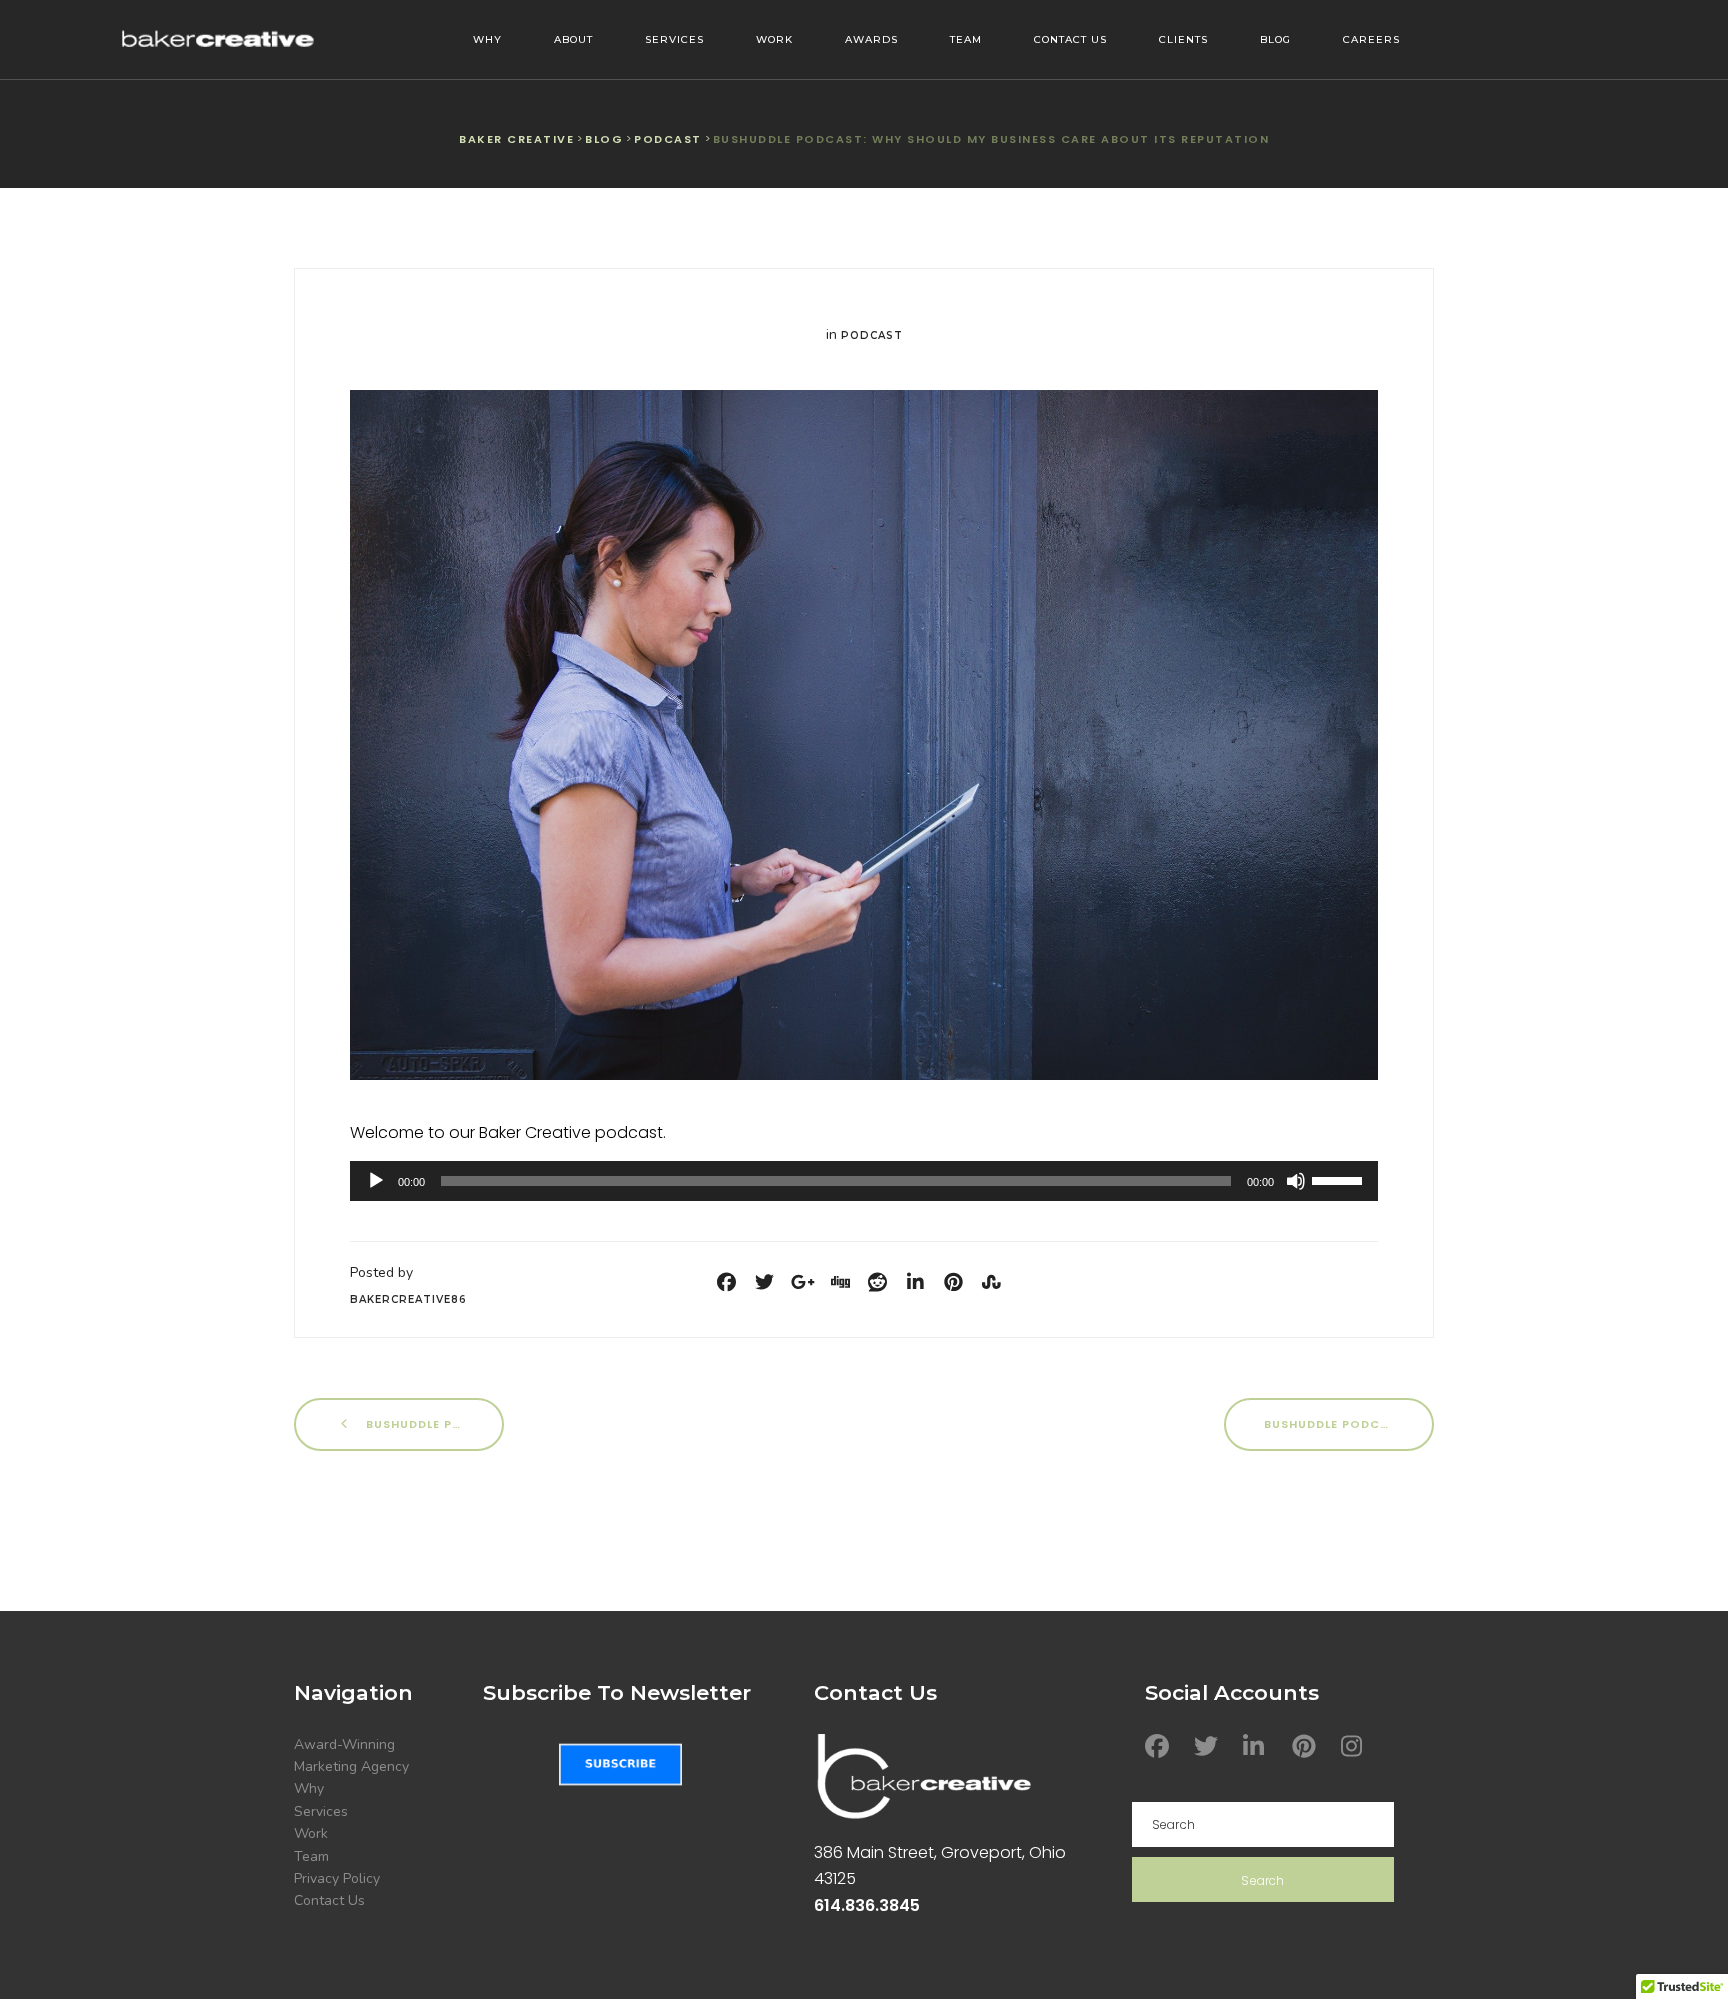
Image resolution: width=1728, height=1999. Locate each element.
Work (774, 39)
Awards (871, 39)
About (573, 39)
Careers (1371, 39)
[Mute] (1296, 1181)
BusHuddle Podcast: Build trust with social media (433, 1423)
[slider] (1340, 1179)
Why (487, 39)
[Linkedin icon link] (1258, 1746)
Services (674, 39)
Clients (1183, 39)
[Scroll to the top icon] (1681, 1952)
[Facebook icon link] (1160, 1746)
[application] (864, 1181)
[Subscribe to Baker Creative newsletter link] (620, 1765)
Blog (1275, 39)
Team (966, 39)
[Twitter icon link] (1209, 1746)
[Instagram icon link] (1356, 1746)
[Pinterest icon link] (1307, 1746)
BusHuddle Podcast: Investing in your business (1349, 1423)
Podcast (872, 335)
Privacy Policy (337, 1878)
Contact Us (1070, 39)
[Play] (376, 1181)
